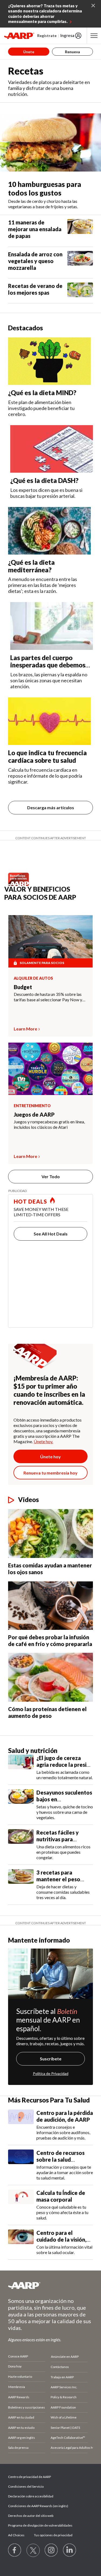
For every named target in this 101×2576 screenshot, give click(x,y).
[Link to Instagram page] (51, 2550)
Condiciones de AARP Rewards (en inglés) (38, 2506)
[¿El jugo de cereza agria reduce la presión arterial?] (21, 1767)
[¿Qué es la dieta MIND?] (49, 361)
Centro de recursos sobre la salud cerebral (60, 2159)
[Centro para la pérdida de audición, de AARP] (21, 2125)
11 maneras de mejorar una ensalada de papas (35, 229)
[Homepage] (19, 36)
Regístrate (47, 36)
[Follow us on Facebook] (15, 2550)
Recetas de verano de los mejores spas (35, 289)
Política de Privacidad (51, 2073)
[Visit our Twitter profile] (33, 2550)
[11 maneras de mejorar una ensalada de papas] (80, 231)
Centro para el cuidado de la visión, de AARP (61, 2239)
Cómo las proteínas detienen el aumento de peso (47, 1712)
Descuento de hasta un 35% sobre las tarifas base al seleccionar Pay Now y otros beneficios (48, 997)
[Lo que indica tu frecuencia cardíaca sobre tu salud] (49, 721)
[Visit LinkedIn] (70, 2550)
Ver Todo (51, 1176)
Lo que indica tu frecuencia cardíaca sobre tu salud (47, 756)
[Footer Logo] (50, 2285)
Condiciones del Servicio (26, 2486)
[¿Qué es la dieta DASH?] (52, 449)
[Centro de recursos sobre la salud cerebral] (21, 2165)
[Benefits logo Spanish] (20, 884)
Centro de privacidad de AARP (29, 2477)
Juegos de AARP (34, 1114)
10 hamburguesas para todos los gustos (45, 189)
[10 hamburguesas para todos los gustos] (50, 142)
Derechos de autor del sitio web (31, 2516)
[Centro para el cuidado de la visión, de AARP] (21, 2242)
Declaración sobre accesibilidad (31, 2496)
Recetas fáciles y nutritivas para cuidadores (58, 1839)
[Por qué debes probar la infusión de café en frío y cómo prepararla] (50, 1605)
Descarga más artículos (51, 807)
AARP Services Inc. (64, 2387)
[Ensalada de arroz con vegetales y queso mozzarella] (80, 263)
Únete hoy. (43, 1441)
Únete (29, 52)
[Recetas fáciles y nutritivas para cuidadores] (21, 1845)
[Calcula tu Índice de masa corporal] (21, 2205)
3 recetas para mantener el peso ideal (58, 1879)
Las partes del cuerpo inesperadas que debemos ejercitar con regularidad (48, 665)
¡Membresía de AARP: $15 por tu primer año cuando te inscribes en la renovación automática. (49, 1390)
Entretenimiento (32, 1106)
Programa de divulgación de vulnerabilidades (40, 2525)
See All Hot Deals (51, 1234)
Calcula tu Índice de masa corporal (61, 2196)
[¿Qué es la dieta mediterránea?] (49, 531)
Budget (23, 987)
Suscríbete (51, 2059)
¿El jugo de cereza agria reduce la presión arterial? (65, 1765)
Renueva (72, 52)
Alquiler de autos (33, 978)
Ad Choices (16, 2535)
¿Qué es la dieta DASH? (44, 480)
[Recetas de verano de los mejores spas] (80, 291)
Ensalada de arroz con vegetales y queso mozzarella (35, 261)
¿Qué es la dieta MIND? (42, 393)
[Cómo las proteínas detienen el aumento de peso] (50, 1677)
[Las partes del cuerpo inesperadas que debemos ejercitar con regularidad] (52, 626)
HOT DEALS (30, 1201)
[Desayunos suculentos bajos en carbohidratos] (21, 1805)
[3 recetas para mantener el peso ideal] (21, 1885)
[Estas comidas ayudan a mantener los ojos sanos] (50, 1534)
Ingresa (67, 35)
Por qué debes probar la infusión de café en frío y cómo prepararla (50, 1640)
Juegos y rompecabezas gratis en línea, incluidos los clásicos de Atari (49, 1124)
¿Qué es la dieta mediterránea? (31, 566)
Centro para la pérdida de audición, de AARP (65, 2116)
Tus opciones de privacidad (53, 2535)
